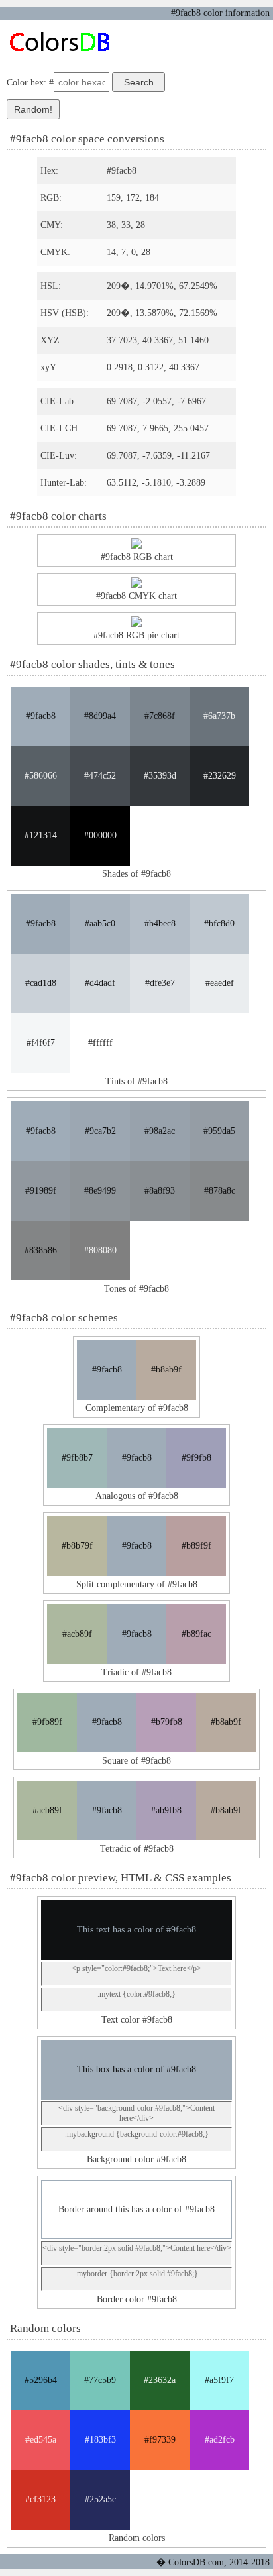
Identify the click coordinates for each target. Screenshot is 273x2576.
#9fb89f (47, 1722)
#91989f (41, 1191)
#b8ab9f (166, 1370)
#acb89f (77, 1634)
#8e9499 (100, 1191)
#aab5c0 (100, 924)
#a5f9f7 (219, 2380)
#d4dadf (100, 983)
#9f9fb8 (196, 1458)
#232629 (220, 776)
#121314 (41, 835)
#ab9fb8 (166, 1810)
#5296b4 (41, 2380)
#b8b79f (77, 1546)
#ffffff (100, 1043)
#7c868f (160, 716)
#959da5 (219, 1131)
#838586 (41, 1250)
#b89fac (196, 1634)
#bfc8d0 (219, 924)
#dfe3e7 (160, 983)
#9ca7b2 (100, 1131)
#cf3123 (40, 2499)
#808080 (100, 1250)
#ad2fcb (220, 2440)
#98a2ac (160, 1131)
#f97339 (160, 2440)
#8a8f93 (160, 1191)
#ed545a (41, 2440)
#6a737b (219, 716)
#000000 (100, 835)
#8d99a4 (100, 716)
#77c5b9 (100, 2380)
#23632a (160, 2380)
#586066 (41, 776)
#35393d (160, 776)
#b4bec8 (160, 924)
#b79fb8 (167, 1722)
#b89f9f (196, 1546)
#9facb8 (41, 716)
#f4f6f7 (41, 1043)
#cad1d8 (41, 983)
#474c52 (100, 776)
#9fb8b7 (77, 1458)
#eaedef (220, 983)
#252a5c (100, 2499)
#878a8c (220, 1191)
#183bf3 (100, 2440)
